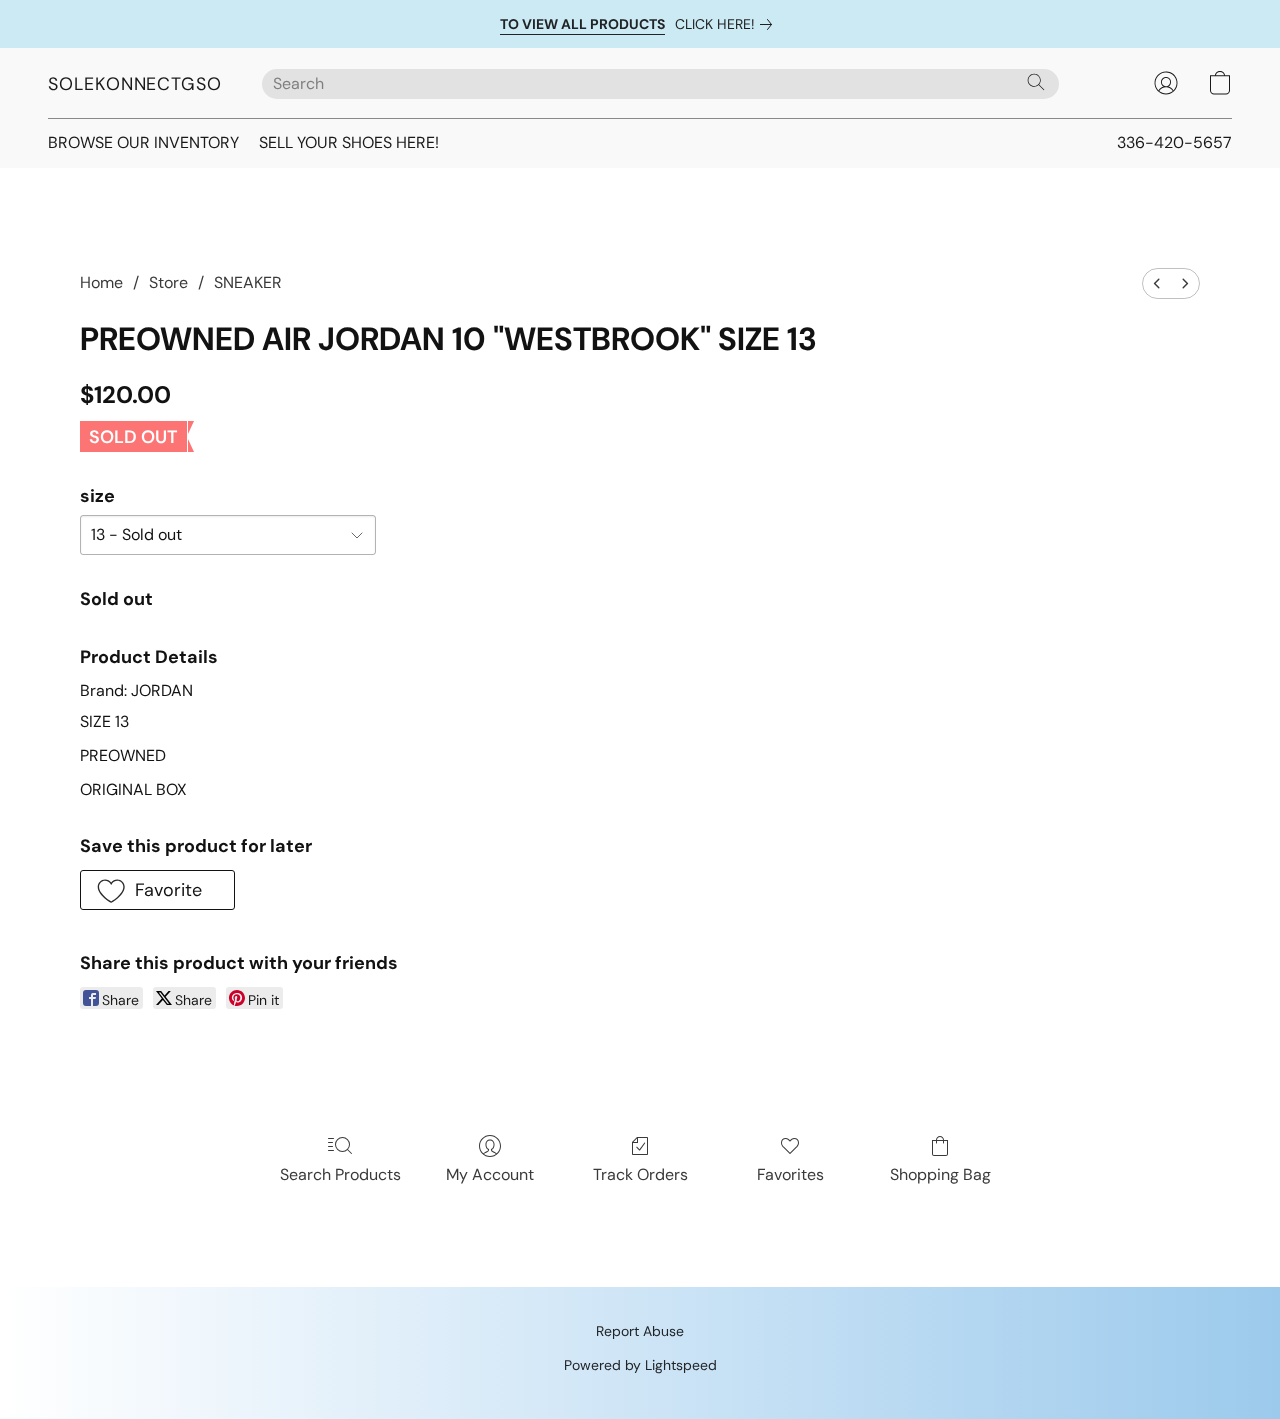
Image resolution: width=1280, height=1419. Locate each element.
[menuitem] (1157, 283)
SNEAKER (248, 282)
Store (168, 282)
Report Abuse (640, 1331)
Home (101, 282)
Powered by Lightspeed (640, 1365)
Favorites (790, 1174)
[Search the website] (1036, 82)
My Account (490, 1174)
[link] (727, 24)
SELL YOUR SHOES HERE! (349, 142)
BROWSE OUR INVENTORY (143, 142)
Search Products (340, 1174)
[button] (135, 83)
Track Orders (640, 1174)
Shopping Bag (940, 1174)
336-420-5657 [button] (1174, 142)
